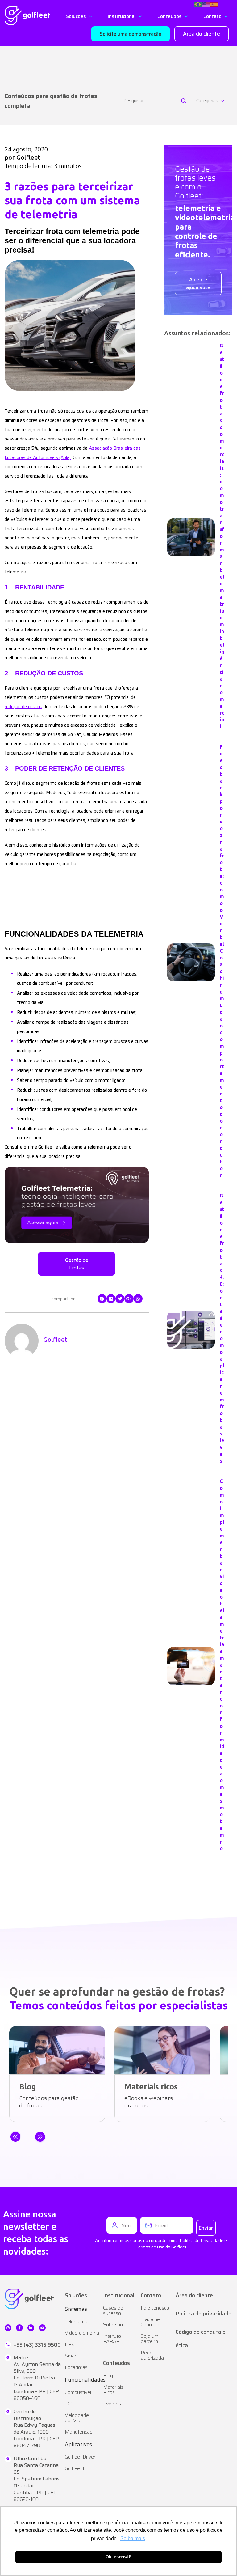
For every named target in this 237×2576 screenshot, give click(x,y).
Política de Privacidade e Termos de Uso (181, 2244)
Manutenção (79, 2432)
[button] (131, 34)
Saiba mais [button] (133, 2538)
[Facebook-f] (19, 2328)
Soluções (76, 2295)
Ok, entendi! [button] (118, 2557)
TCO (69, 2404)
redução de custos (23, 707)
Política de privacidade (204, 2314)
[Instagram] (8, 2328)
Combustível (78, 2392)
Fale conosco (155, 2308)
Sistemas (76, 2309)
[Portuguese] (198, 4)
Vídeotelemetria (81, 2333)
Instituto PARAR (112, 2339)
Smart (71, 2356)
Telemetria (76, 2321)
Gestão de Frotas (77, 1264)
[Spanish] (214, 4)
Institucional (119, 2295)
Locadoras (76, 2367)
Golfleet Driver (80, 2457)
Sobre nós (114, 2325)
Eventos (112, 2404)
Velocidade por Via (77, 2418)
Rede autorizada (152, 2355)
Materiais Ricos (113, 2390)
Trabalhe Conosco (150, 2322)
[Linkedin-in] (31, 2328)
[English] (206, 4)
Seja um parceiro (150, 2339)
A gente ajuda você (198, 283)
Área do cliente (194, 2295)
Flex (69, 2344)
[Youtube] (42, 2328)
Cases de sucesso (113, 2310)
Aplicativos (78, 2444)
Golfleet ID (76, 2468)
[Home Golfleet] (27, 16)
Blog (108, 2376)
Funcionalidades (85, 2380)
